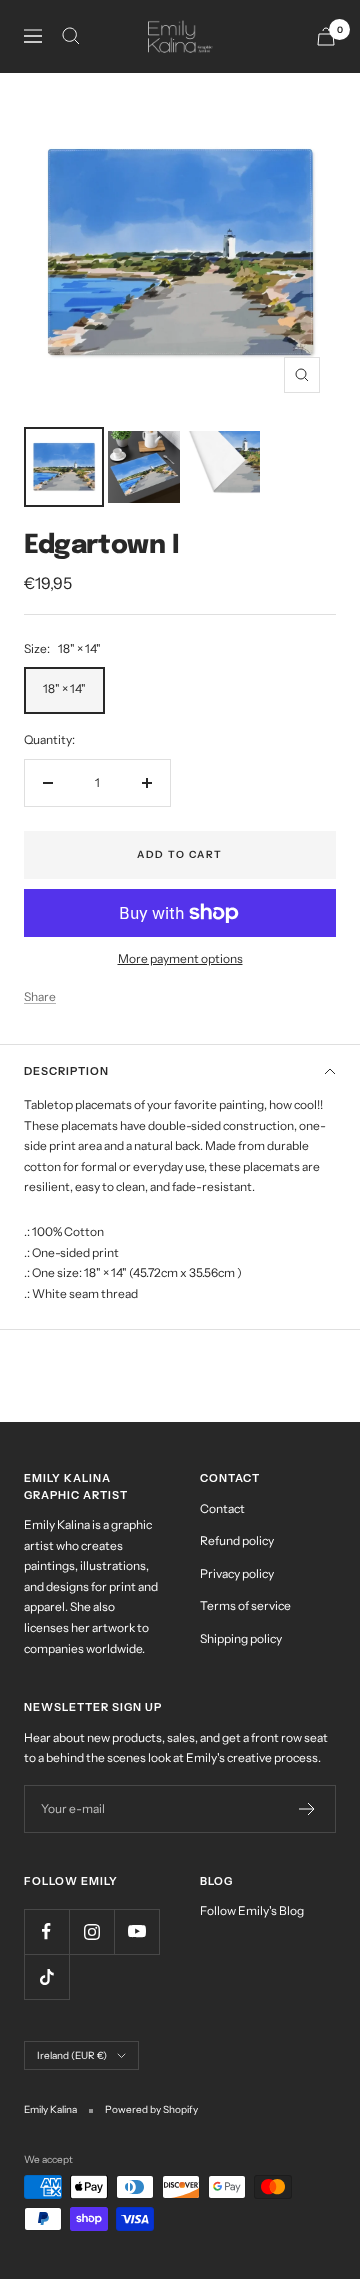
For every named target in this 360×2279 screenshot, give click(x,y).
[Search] (71, 36)
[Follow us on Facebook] (46, 1931)
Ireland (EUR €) (72, 2055)
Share (40, 996)
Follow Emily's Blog (252, 1910)
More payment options (180, 958)
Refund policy (237, 1540)
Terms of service (245, 1605)
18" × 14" (64, 688)
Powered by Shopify (151, 2109)
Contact (222, 1508)
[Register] (307, 1809)
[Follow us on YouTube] (136, 1931)
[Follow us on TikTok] (46, 1976)
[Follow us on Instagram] (91, 1931)
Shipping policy (241, 1638)
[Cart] (326, 36)
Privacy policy (237, 1573)
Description (66, 1071)
